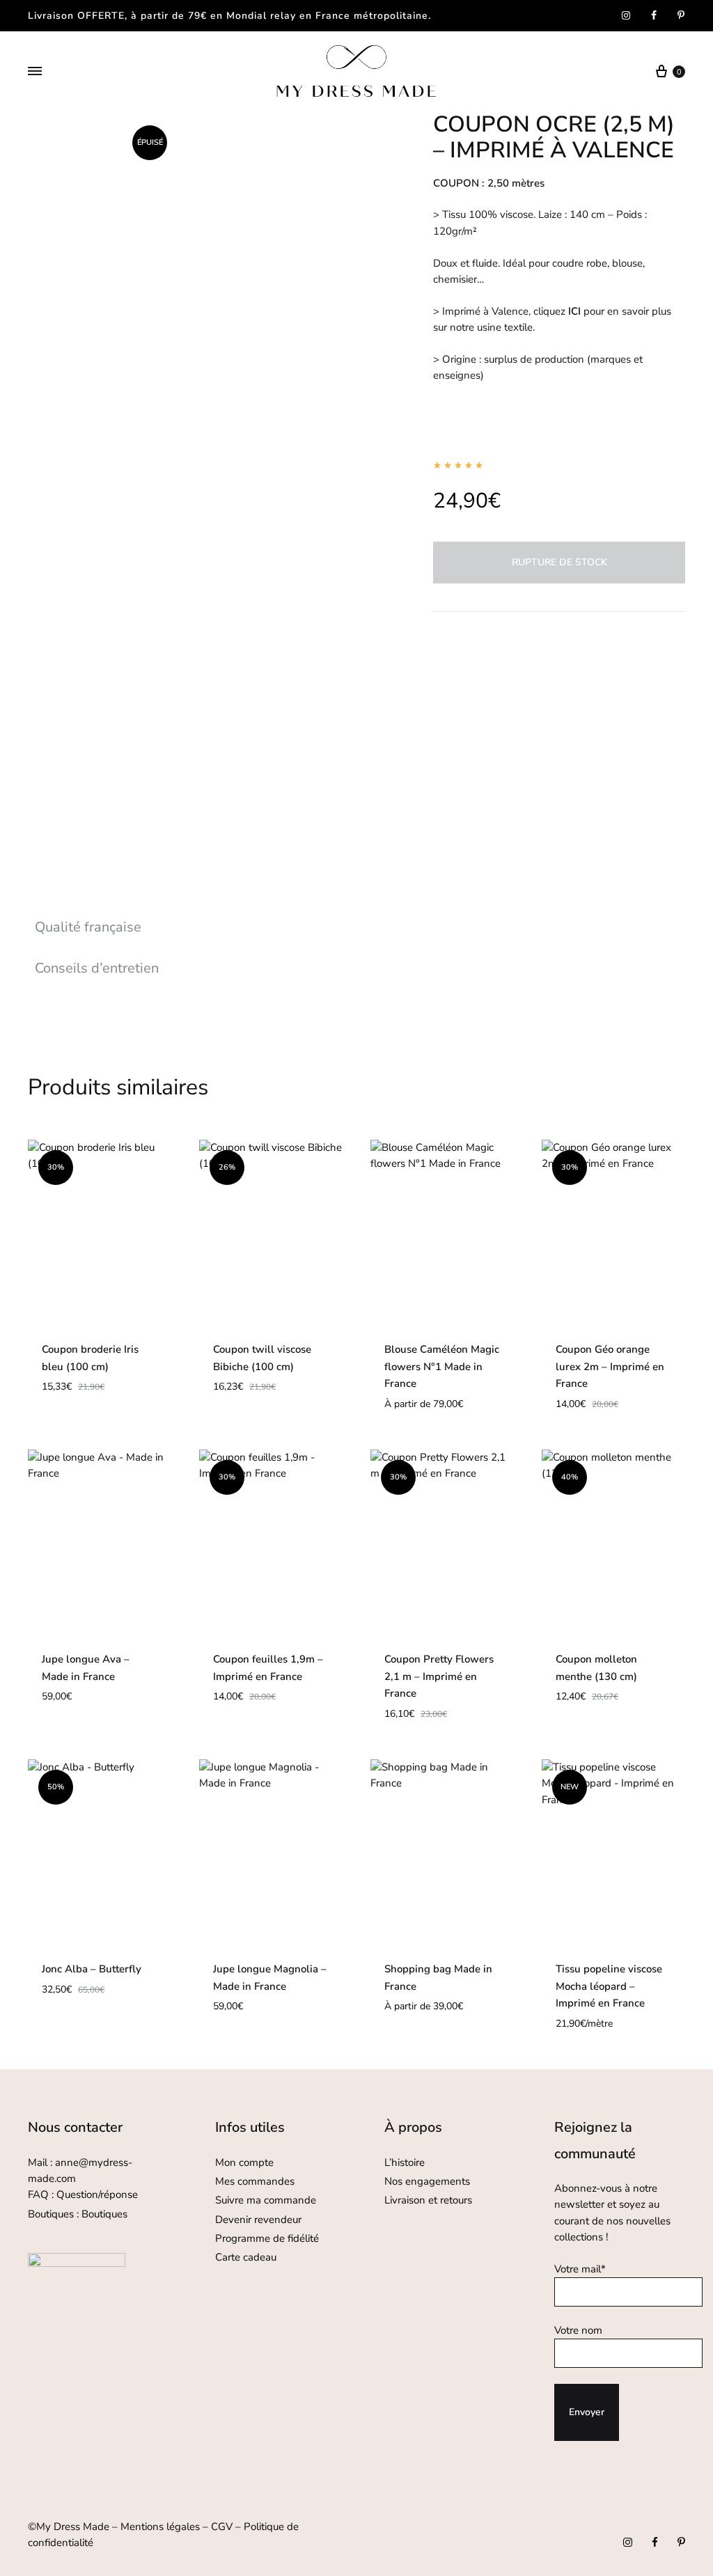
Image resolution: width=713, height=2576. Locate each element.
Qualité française (88, 927)
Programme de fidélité (267, 2238)
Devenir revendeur (258, 2220)
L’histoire (406, 2162)
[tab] (97, 927)
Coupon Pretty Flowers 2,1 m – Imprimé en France (439, 1676)
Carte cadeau (246, 2257)
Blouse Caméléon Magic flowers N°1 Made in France (442, 1367)
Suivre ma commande (266, 2200)
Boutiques (104, 2214)
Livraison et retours (428, 2200)
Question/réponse (97, 2194)
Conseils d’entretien (97, 968)
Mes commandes (255, 2181)
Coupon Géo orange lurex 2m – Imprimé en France (610, 1367)
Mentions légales (160, 2527)
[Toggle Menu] (35, 72)
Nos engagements (427, 2181)
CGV (222, 2527)
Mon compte (244, 2162)
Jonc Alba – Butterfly (92, 1969)
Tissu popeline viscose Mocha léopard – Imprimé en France (609, 1986)
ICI (574, 311)
